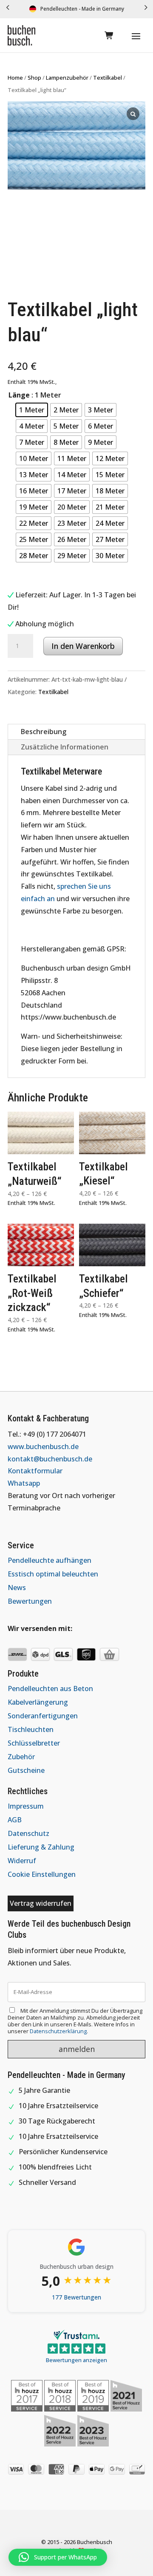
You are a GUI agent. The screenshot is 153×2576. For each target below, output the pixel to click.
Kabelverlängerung (38, 1702)
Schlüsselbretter (34, 1743)
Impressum (26, 1806)
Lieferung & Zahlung (41, 1847)
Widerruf (22, 1861)
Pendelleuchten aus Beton (50, 1689)
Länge (19, 395)
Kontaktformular (35, 1471)
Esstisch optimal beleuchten (53, 1574)
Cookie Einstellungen (42, 1874)
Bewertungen (30, 1601)
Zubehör (21, 1757)
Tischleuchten (31, 1729)
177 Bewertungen (76, 2297)
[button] (8, 9)
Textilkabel (108, 78)
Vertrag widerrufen (41, 1903)
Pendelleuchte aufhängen (50, 1560)
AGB (15, 1820)
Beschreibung (44, 732)
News (17, 1588)
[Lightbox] (133, 114)
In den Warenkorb (83, 646)
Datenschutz (28, 1833)
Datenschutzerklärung (58, 2031)
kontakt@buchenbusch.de (50, 1459)
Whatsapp (24, 1483)
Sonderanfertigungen (43, 1716)
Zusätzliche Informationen (65, 747)
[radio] (32, 410)
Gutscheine (26, 1770)
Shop (34, 78)
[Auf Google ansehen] (76, 2247)
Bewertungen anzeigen (76, 2360)
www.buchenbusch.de (43, 1446)
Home (15, 78)
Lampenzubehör (67, 78)
